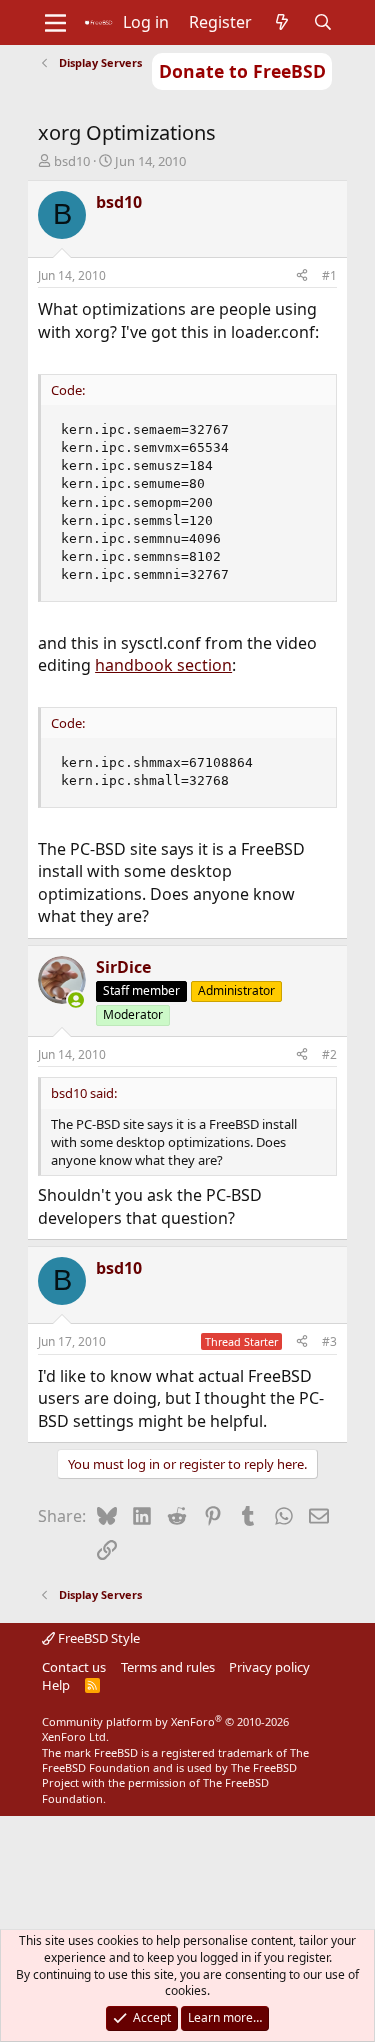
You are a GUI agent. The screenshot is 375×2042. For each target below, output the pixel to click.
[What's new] (282, 22)
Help (56, 1685)
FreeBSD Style (97, 1638)
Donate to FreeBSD (242, 71)
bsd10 (72, 161)
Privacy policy (269, 1667)
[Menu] (55, 23)
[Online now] (76, 1000)
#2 (329, 1054)
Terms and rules (168, 1667)
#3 (329, 1341)
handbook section (163, 665)
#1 (329, 275)
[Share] (302, 276)
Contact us (74, 1667)
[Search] (322, 22)
